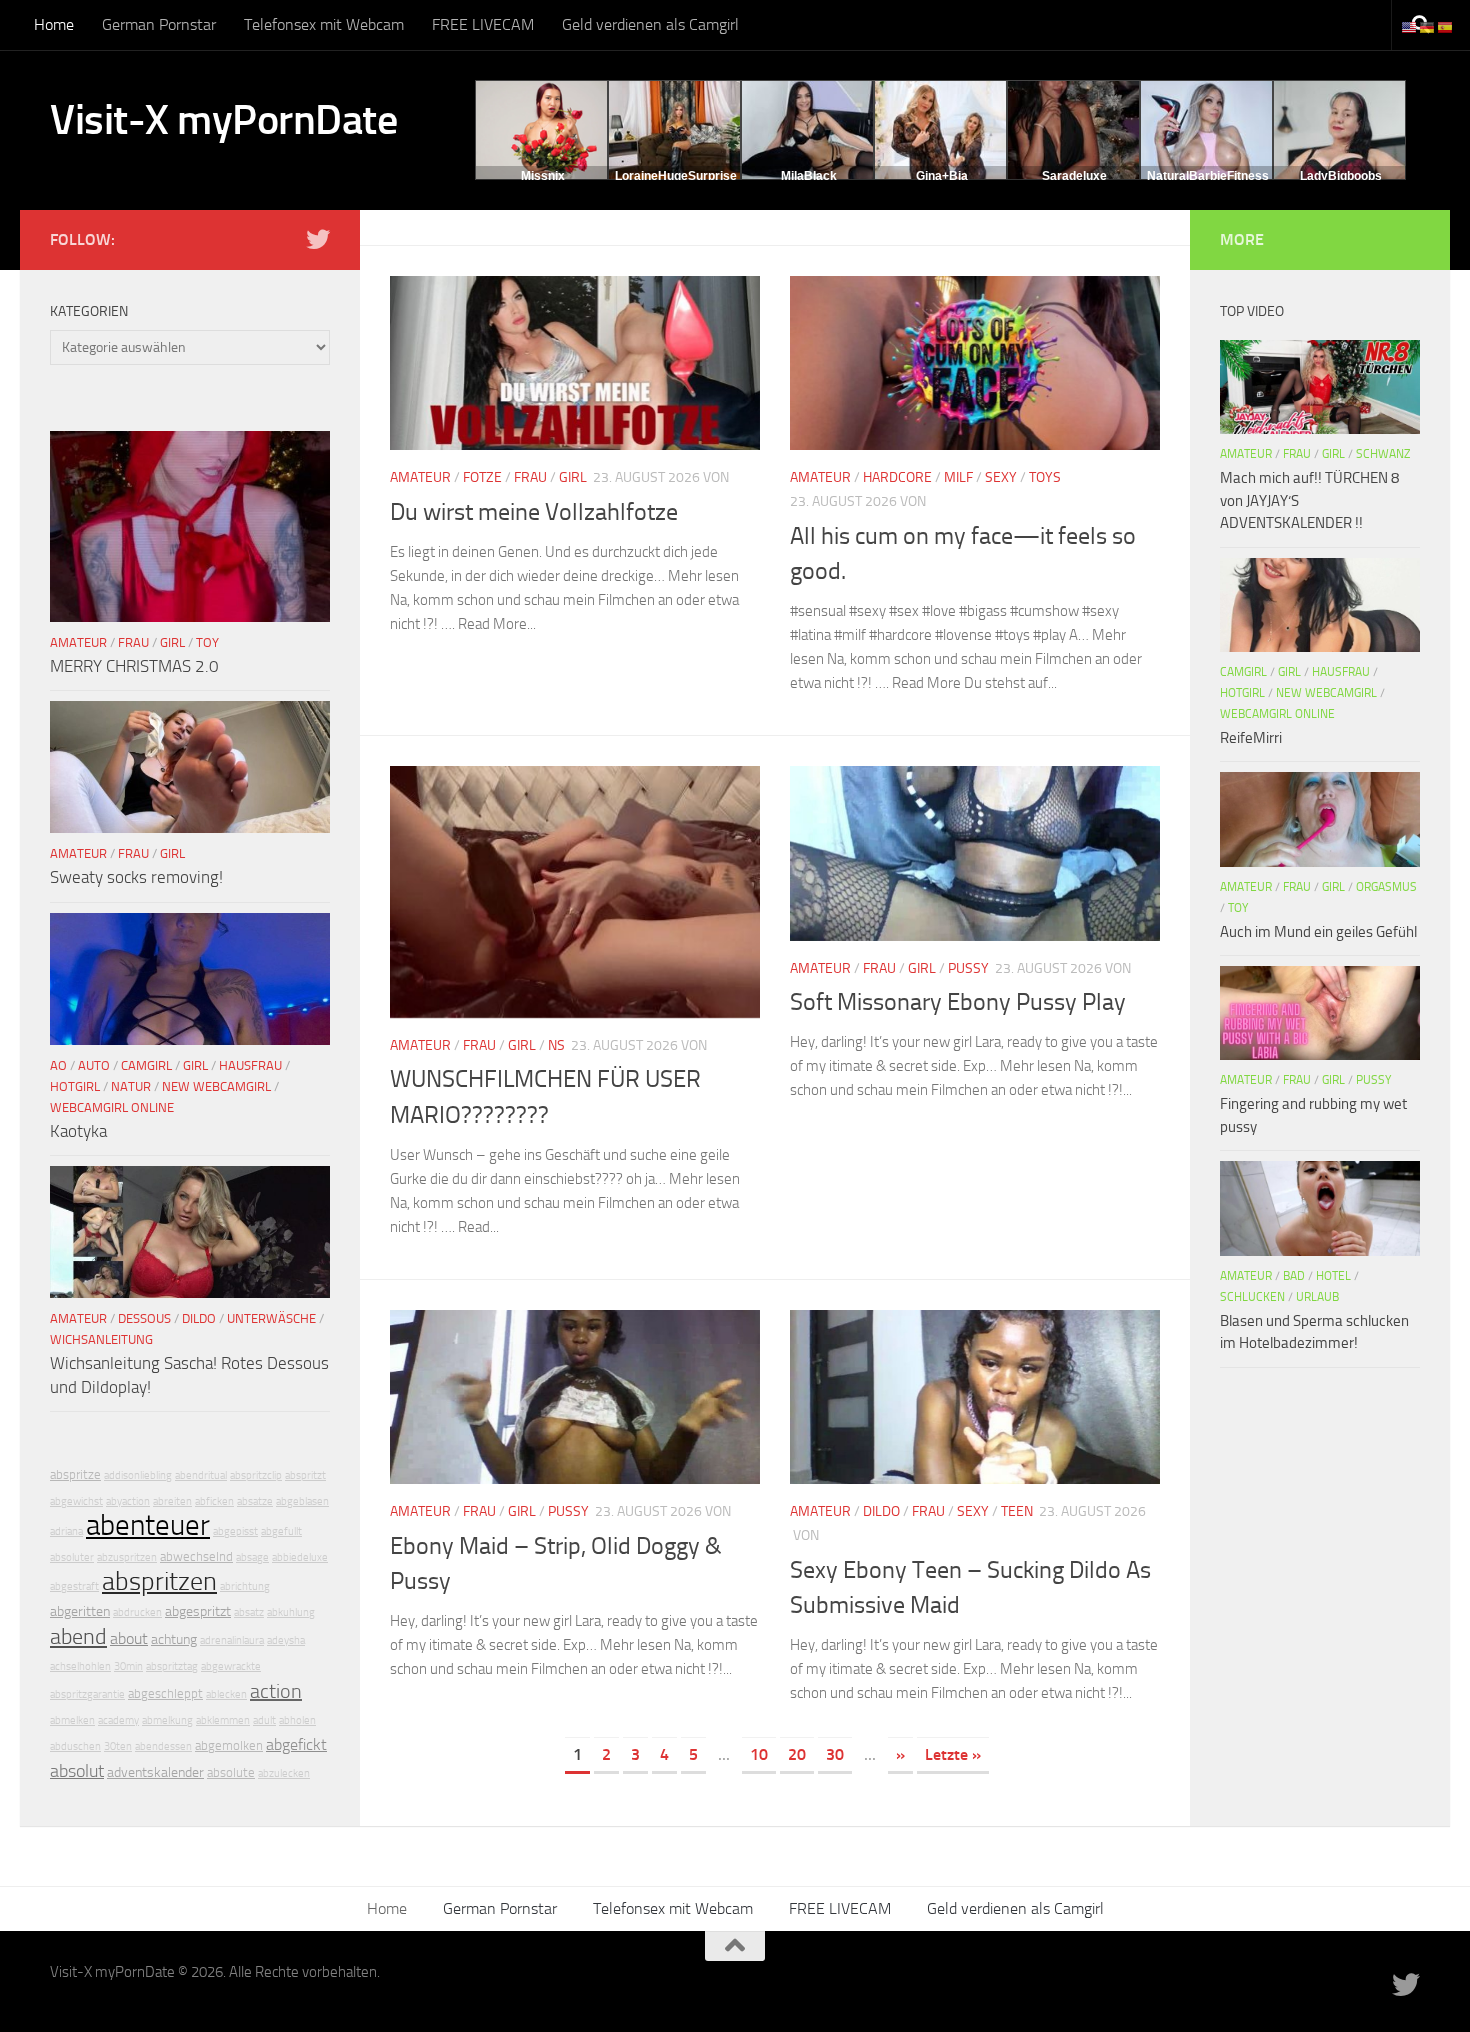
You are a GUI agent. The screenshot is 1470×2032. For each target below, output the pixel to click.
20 (797, 1754)
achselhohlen (80, 1666)
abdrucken (137, 1612)
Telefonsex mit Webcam (324, 24)
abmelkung (167, 1720)
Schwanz (1383, 454)
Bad (1294, 1276)
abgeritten (80, 1611)
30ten (118, 1746)
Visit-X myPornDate (223, 120)
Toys (1045, 477)
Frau (530, 477)
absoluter (72, 1557)
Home (54, 24)
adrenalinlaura (232, 1640)
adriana (66, 1531)
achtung (174, 1639)
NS (556, 1045)
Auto (94, 1065)
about (129, 1638)
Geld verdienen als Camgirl (650, 24)
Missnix (543, 176)
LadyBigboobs (1341, 176)
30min (128, 1666)
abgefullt (281, 1531)
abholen (297, 1720)
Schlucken (1252, 1297)
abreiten (172, 1501)
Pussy (968, 968)
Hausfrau (250, 1065)
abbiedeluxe (300, 1557)
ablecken (226, 1694)
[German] (1428, 26)
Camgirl (146, 1065)
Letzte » (953, 1754)
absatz (249, 1612)
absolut (77, 1771)
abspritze (75, 1474)
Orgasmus (1386, 887)
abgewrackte (231, 1666)
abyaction (128, 1501)
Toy (207, 642)
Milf (958, 477)
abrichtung (245, 1586)
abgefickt (296, 1744)
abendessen (163, 1746)
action (276, 1691)
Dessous (144, 1318)
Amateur (420, 477)
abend (78, 1637)
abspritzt (305, 1475)
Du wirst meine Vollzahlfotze (534, 512)
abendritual (201, 1475)
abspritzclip (256, 1475)
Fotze (482, 477)
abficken (214, 1501)
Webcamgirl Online (112, 1107)
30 (835, 1754)
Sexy (1001, 477)
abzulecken (284, 1773)
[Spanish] (1446, 26)
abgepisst (235, 1531)
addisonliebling (138, 1475)
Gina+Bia (942, 176)
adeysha (286, 1640)
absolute (231, 1772)
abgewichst (76, 1501)
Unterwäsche (271, 1318)
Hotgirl (75, 1086)
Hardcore (897, 477)
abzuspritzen (127, 1557)
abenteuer (148, 1525)
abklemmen (223, 1720)
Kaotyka (78, 1131)
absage (252, 1557)
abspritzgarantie (87, 1694)
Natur (131, 1086)
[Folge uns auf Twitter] (318, 239)
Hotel (1333, 1276)
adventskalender (155, 1772)
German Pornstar (159, 24)
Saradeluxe (1074, 176)
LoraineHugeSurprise (676, 176)
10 (759, 1754)
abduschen (75, 1746)
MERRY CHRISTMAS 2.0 (134, 666)
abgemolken (229, 1745)
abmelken (72, 1720)
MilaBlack (809, 176)
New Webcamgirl (216, 1086)
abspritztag (172, 1666)
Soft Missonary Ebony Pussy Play (958, 1002)
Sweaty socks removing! (136, 877)
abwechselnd (196, 1556)
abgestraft (74, 1586)
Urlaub (1317, 1297)
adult (264, 1720)
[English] (1410, 26)
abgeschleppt (165, 1693)
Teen (1017, 1511)
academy (118, 1720)
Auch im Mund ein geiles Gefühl (1318, 932)
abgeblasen (302, 1501)
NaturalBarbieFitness (1208, 176)
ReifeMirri (1251, 738)
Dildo (881, 1511)
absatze (255, 1501)
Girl (573, 477)
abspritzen (159, 1581)
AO (58, 1065)
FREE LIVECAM (483, 24)
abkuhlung (291, 1612)
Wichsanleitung (101, 1339)
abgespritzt (198, 1611)
